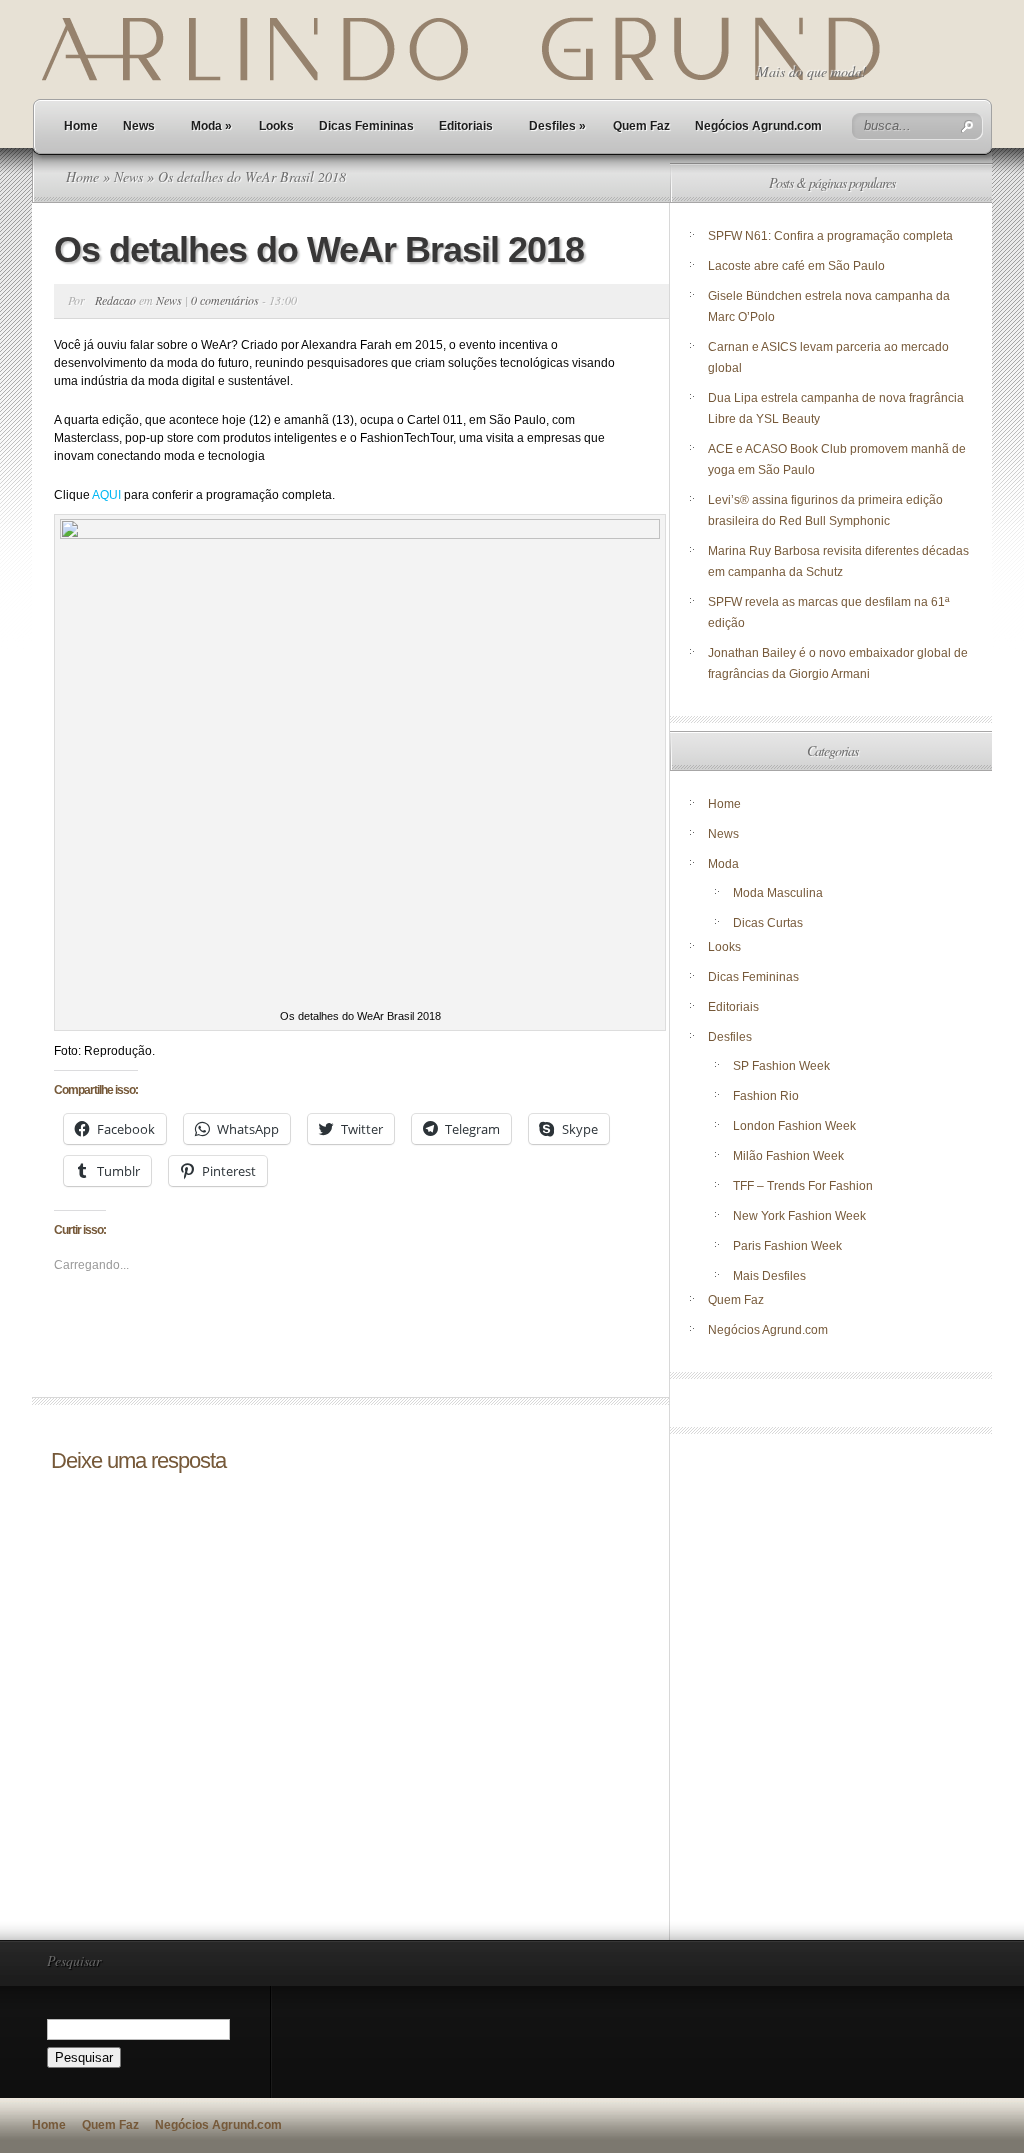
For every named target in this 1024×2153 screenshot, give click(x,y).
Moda (211, 126)
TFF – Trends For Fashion (803, 1186)
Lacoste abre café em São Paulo (796, 266)
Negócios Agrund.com (758, 126)
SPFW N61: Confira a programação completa (830, 236)
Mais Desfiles (769, 1276)
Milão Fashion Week (788, 1156)
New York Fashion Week (799, 1216)
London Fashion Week (794, 1126)
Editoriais (466, 126)
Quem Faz (641, 126)
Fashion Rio (766, 1096)
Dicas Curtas (768, 923)
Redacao (115, 300)
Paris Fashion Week (787, 1246)
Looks (276, 126)
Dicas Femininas (366, 126)
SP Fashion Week (781, 1066)
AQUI (106, 495)
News (139, 126)
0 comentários (225, 300)
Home (81, 126)
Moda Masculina (778, 893)
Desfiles (557, 126)
